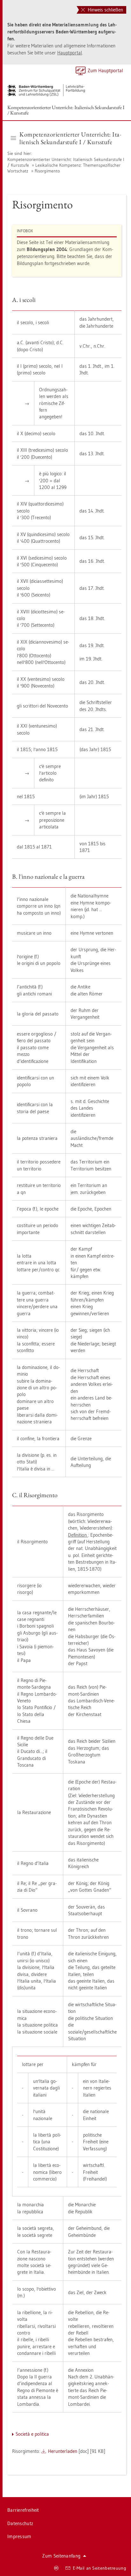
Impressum (19, 2536)
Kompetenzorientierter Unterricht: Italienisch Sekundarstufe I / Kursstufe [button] (70, 138)
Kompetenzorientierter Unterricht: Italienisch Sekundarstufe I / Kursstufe (66, 110)
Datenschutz (20, 2523)
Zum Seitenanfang (61, 2556)
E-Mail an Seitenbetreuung (100, 2568)
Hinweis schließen (105, 10)
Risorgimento (47, 171)
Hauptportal (70, 53)
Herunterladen (63, 2451)
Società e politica (32, 2434)
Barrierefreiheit (23, 2510)
